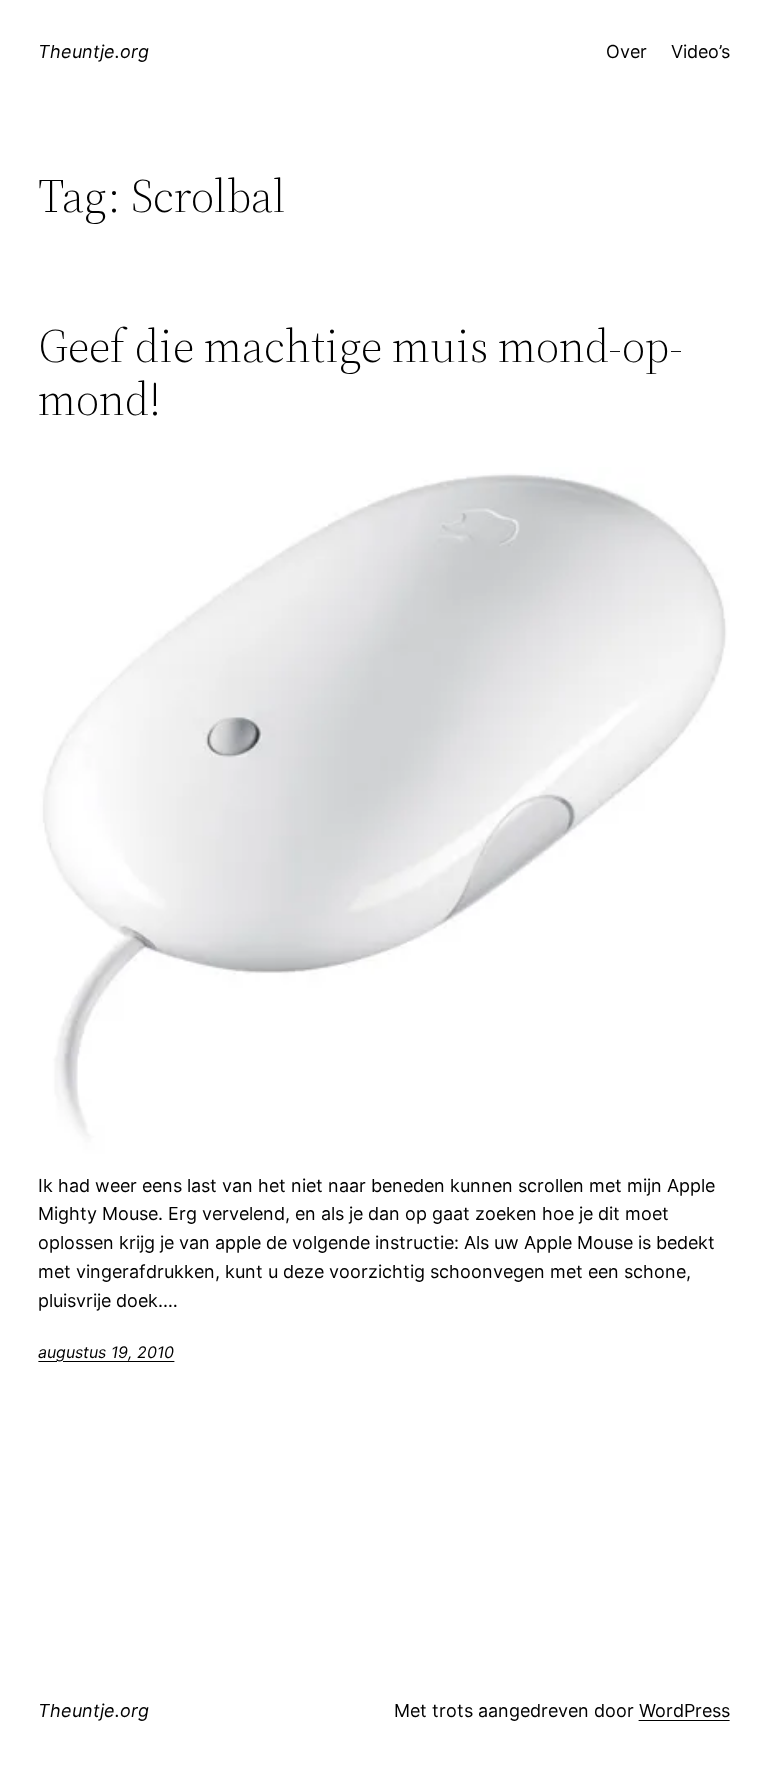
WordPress (684, 1710)
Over (626, 51)
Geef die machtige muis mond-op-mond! (360, 372)
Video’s (700, 51)
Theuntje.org (93, 51)
